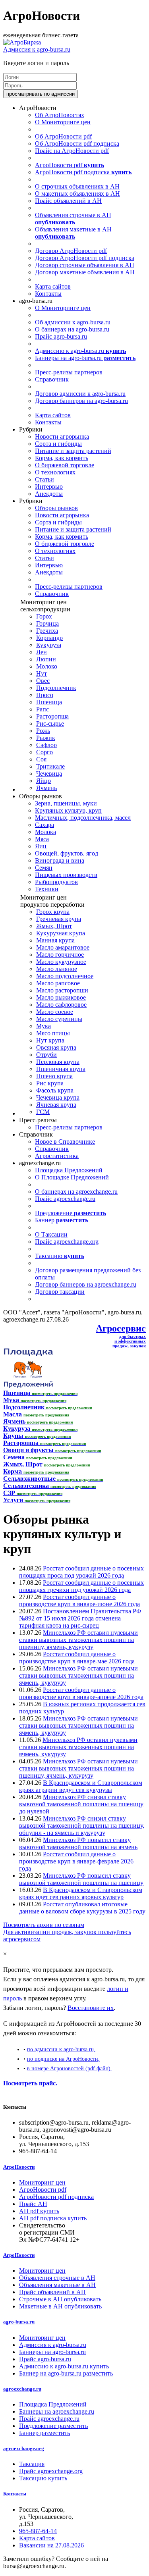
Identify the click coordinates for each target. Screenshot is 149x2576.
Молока (45, 832)
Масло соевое (55, 1012)
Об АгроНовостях (60, 115)
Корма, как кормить (62, 458)
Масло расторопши (62, 990)
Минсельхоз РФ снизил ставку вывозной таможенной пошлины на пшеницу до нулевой (81, 1804)
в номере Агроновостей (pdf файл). (70, 2068)
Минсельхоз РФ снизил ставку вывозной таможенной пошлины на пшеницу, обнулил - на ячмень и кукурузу (82, 1826)
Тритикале (50, 766)
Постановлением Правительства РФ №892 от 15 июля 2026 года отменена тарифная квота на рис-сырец (80, 1618)
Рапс (43, 709)
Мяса (42, 839)
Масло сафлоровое (61, 1005)
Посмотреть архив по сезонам (44, 1925)
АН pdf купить (39, 2211)
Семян (44, 868)
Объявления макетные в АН (73, 233)
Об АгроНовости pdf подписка (77, 144)
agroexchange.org (24, 2448)
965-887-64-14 (38, 2531)
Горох (44, 616)
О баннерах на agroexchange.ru (76, 1192)
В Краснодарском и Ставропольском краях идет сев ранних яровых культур (81, 1893)
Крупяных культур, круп (68, 810)
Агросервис (121, 1328)
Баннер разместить (45, 2433)
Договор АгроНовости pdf (71, 251)
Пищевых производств (66, 875)
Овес (43, 681)
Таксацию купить (43, 2478)
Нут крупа (50, 1040)
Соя (41, 759)
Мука (44, 1026)
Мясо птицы (53, 1033)
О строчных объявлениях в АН (77, 186)
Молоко (47, 666)
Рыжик (46, 738)
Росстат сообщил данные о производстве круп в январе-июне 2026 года (79, 1600)
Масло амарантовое (63, 947)
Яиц (41, 846)
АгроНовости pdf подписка (83, 172)
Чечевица (49, 774)
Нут (42, 673)
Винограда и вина (60, 860)
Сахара (45, 825)
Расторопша (52, 716)
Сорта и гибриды (58, 444)
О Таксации (51, 1234)
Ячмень (46, 788)
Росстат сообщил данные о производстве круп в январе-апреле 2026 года (81, 1693)
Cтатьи (45, 479)
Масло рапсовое (58, 983)
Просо (45, 695)
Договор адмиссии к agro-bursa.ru (80, 394)
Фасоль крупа (55, 1090)
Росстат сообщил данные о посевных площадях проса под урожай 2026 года (81, 1572)
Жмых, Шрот (54, 926)
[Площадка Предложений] (28, 1386)
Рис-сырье (50, 723)
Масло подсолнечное (65, 976)
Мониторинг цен (42, 2182)
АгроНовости (19, 2167)
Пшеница (49, 702)
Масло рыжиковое (61, 997)
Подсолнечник (56, 688)
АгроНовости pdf (70, 165)
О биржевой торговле (65, 465)
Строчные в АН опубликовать (60, 2299)
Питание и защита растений (73, 451)
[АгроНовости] (22, 42)
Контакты (48, 294)
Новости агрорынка (62, 436)
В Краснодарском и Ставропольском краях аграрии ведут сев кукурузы (81, 1786)
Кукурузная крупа (61, 933)
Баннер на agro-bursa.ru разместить (66, 2373)
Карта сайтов (53, 286)
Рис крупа (50, 1083)
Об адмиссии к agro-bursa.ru (73, 322)
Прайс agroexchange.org (67, 1242)
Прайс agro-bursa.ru (61, 336)
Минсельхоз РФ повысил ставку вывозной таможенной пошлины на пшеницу (81, 1879)
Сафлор (46, 745)
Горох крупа (53, 912)
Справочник (52, 379)
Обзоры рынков (56, 508)
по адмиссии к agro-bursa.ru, (61, 2049)
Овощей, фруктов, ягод (67, 853)
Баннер (62, 1220)
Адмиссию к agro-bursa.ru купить (64, 2366)
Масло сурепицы (59, 1019)
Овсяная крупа (56, 1047)
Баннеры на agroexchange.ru (57, 2411)
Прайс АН (33, 2204)
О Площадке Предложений (72, 1177)
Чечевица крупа (58, 1097)
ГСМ (43, 1112)
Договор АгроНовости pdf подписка (85, 258)
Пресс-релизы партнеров (69, 372)
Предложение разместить (53, 2426)
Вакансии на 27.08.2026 (51, 2545)
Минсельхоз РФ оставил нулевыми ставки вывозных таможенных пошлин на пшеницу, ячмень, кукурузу (78, 1640)
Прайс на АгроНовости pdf (72, 151)
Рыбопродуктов (56, 882)
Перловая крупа (58, 1062)
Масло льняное (57, 969)
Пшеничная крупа (61, 1069)
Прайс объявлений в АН (68, 201)
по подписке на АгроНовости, (63, 2059)
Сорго (45, 752)
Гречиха (47, 631)
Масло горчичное (60, 955)
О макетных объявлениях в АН (77, 194)
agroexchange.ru (22, 2389)
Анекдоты (49, 494)
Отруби (46, 1055)
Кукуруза (49, 645)
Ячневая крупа (56, 1105)
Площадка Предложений (69, 1170)
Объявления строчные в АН (73, 219)
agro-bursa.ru (19, 2322)
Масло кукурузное (61, 962)
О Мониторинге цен (63, 122)
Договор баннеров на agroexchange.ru (86, 1284)
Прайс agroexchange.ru (65, 1199)
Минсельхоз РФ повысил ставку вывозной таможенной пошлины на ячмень (78, 1843)
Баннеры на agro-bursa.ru (85, 358)
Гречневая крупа (59, 919)
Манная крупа (55, 940)
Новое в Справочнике (65, 1142)
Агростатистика (57, 1156)
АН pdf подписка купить (53, 2218)
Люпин (46, 659)
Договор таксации (60, 1292)
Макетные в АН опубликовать (60, 2306)
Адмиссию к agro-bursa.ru (80, 351)
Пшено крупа (54, 1076)
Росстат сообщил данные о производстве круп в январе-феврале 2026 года (76, 1861)
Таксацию (60, 1256)
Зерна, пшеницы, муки (66, 803)
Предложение (71, 1213)
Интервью (49, 486)
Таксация (32, 2464)
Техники (47, 889)
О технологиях (55, 472)
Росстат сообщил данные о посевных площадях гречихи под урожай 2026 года (81, 1586)
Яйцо (44, 781)
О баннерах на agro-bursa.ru (72, 329)
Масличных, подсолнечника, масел (83, 818)
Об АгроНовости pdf (63, 136)
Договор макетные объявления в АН (85, 272)
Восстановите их (91, 2008)
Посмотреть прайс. (30, 2083)
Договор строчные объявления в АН (85, 265)
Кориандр (49, 638)
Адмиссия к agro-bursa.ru (37, 49)
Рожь (43, 731)
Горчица (47, 623)
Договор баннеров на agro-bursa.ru (81, 401)
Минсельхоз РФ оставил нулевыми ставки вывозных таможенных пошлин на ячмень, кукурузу (78, 1675)
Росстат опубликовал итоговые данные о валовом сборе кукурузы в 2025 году (82, 1908)
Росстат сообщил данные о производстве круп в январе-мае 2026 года (77, 1658)
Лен (42, 652)
